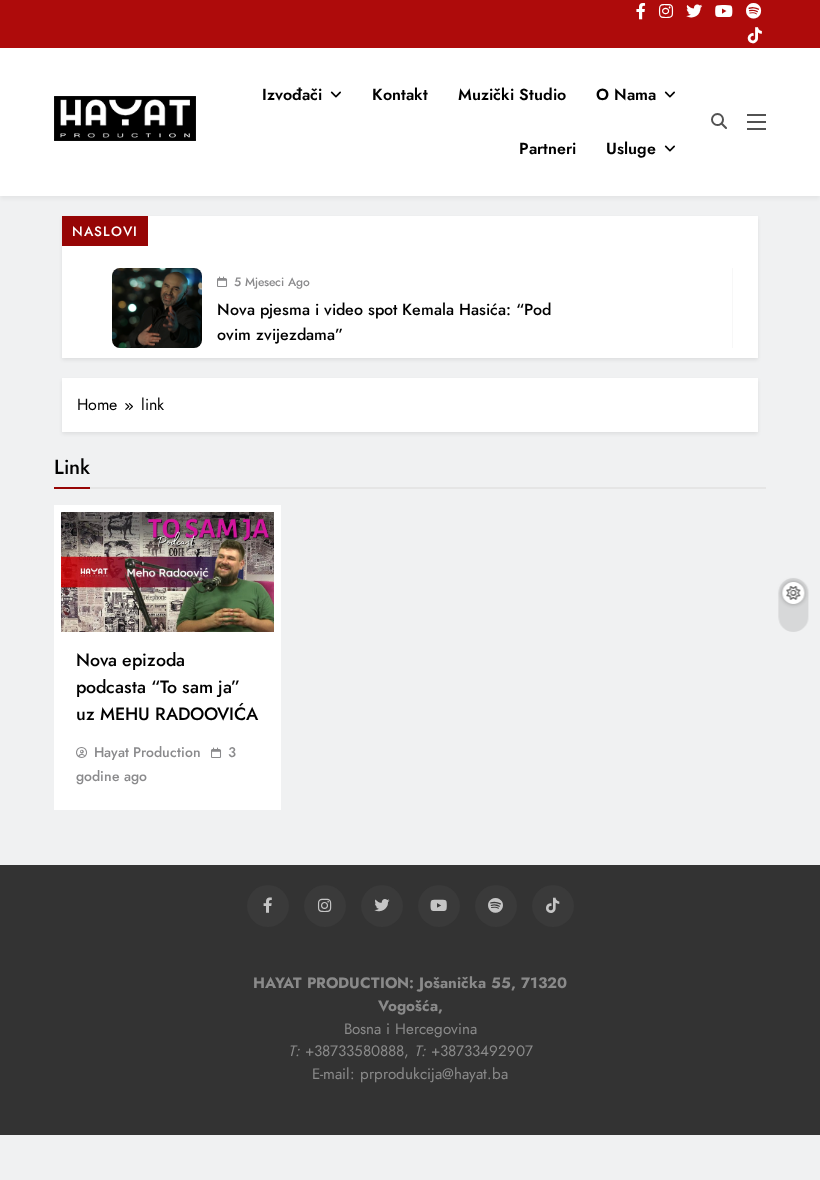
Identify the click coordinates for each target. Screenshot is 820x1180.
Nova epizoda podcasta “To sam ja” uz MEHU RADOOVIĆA (167, 687)
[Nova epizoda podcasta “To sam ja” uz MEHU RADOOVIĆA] (167, 572)
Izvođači (292, 94)
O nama (626, 94)
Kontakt (400, 94)
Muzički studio (512, 94)
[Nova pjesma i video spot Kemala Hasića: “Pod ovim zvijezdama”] (157, 308)
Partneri (547, 148)
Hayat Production (147, 752)
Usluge (631, 148)
